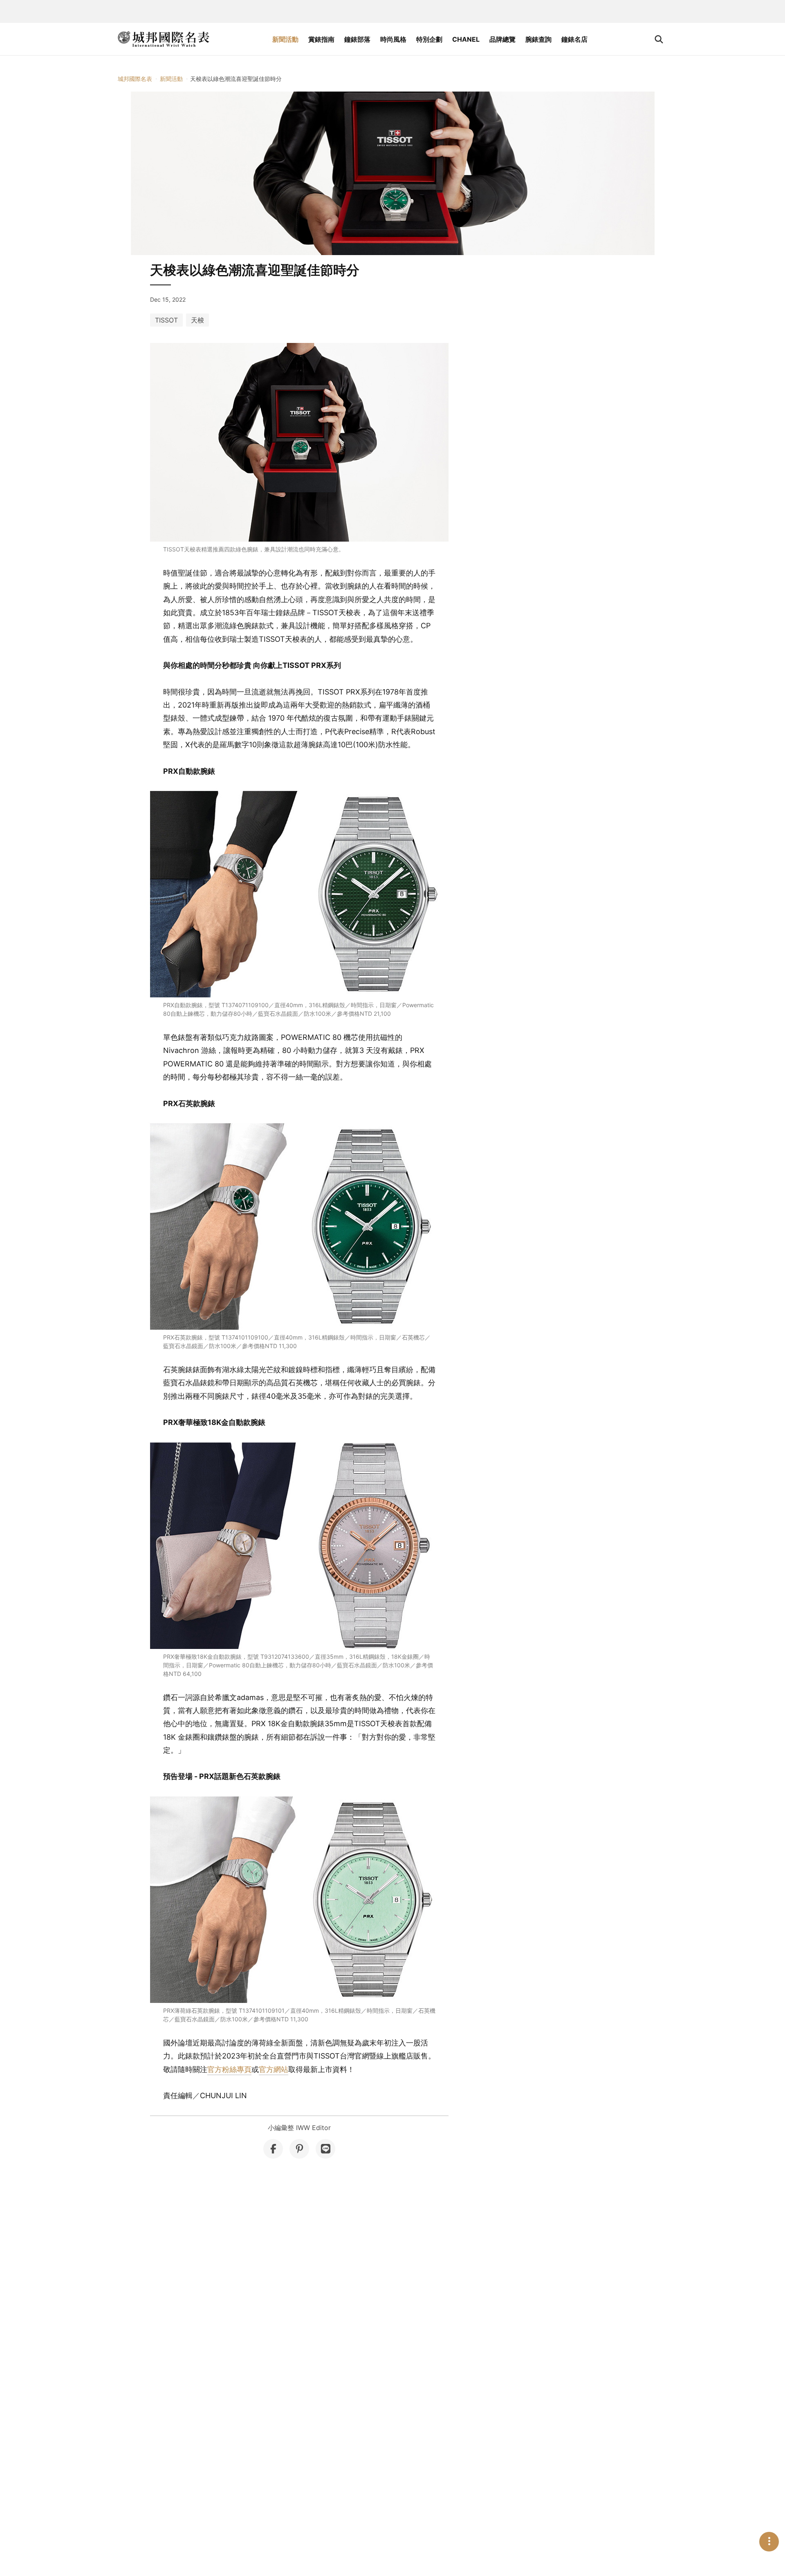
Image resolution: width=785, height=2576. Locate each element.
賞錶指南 (321, 39)
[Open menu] (769, 2542)
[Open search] (659, 39)
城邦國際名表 (135, 79)
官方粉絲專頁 (229, 2069)
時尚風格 (393, 39)
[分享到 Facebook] (273, 2149)
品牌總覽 (502, 39)
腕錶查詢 (538, 39)
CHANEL (466, 39)
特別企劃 (429, 39)
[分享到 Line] (325, 2149)
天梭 (197, 320)
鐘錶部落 (357, 39)
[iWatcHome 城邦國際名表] (164, 39)
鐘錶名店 (574, 39)
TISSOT (166, 320)
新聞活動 (285, 39)
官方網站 (274, 2069)
